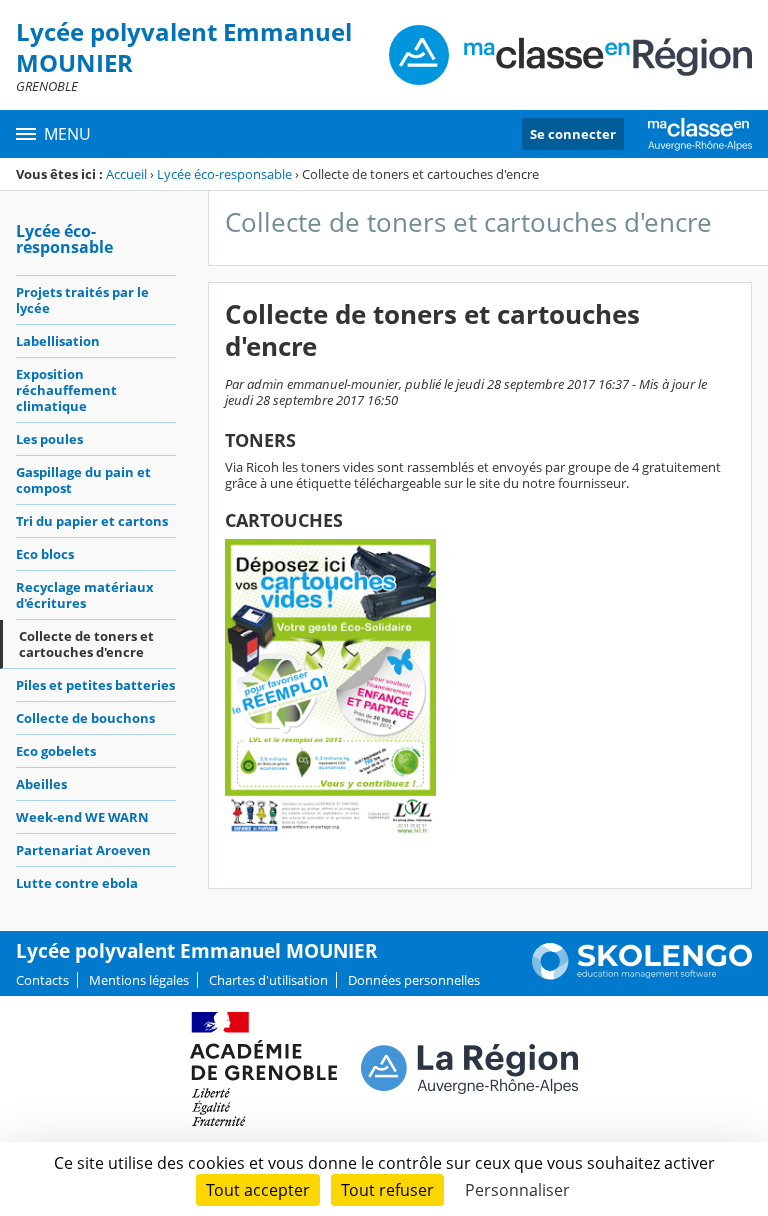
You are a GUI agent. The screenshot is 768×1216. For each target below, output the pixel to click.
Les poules (49, 439)
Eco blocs (45, 554)
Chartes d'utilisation (268, 980)
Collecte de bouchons (85, 718)
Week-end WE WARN (82, 817)
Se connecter (573, 134)
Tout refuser (387, 1190)
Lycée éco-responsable (224, 174)
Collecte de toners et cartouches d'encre (86, 644)
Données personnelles (414, 980)
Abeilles (41, 784)
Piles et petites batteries (95, 685)
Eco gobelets (56, 751)
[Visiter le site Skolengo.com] (642, 975)
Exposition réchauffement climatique (66, 390)
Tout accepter (258, 1190)
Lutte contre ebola (77, 883)
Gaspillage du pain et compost (83, 480)
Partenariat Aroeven (83, 850)
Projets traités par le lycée (82, 300)
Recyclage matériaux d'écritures (85, 595)
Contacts (42, 980)
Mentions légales (139, 980)
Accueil (126, 174)
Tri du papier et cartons (92, 521)
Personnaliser (517, 1190)
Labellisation (58, 341)
